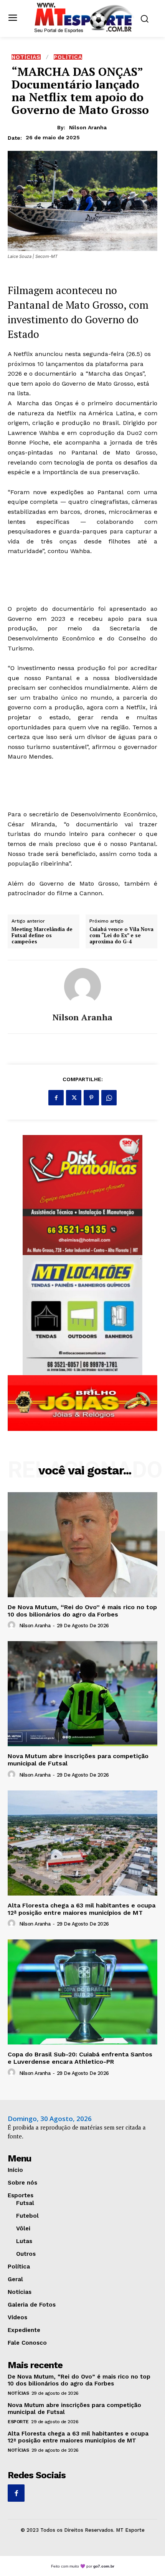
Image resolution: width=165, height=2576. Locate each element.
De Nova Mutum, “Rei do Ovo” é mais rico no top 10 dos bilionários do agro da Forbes (82, 1611)
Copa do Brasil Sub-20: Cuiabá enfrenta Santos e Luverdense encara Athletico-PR (80, 2058)
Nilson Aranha (88, 127)
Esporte (18, 2422)
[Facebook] (56, 1098)
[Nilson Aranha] (82, 986)
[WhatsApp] (109, 1098)
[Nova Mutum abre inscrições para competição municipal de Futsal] (82, 1694)
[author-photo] (13, 1625)
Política (68, 57)
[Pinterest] (91, 1098)
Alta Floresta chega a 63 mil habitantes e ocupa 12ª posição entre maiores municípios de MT (82, 1909)
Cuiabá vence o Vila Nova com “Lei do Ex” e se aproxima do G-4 (121, 935)
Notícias (26, 57)
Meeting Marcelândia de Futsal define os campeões (42, 935)
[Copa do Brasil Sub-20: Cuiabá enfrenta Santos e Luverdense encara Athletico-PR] (82, 1992)
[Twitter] (74, 1098)
